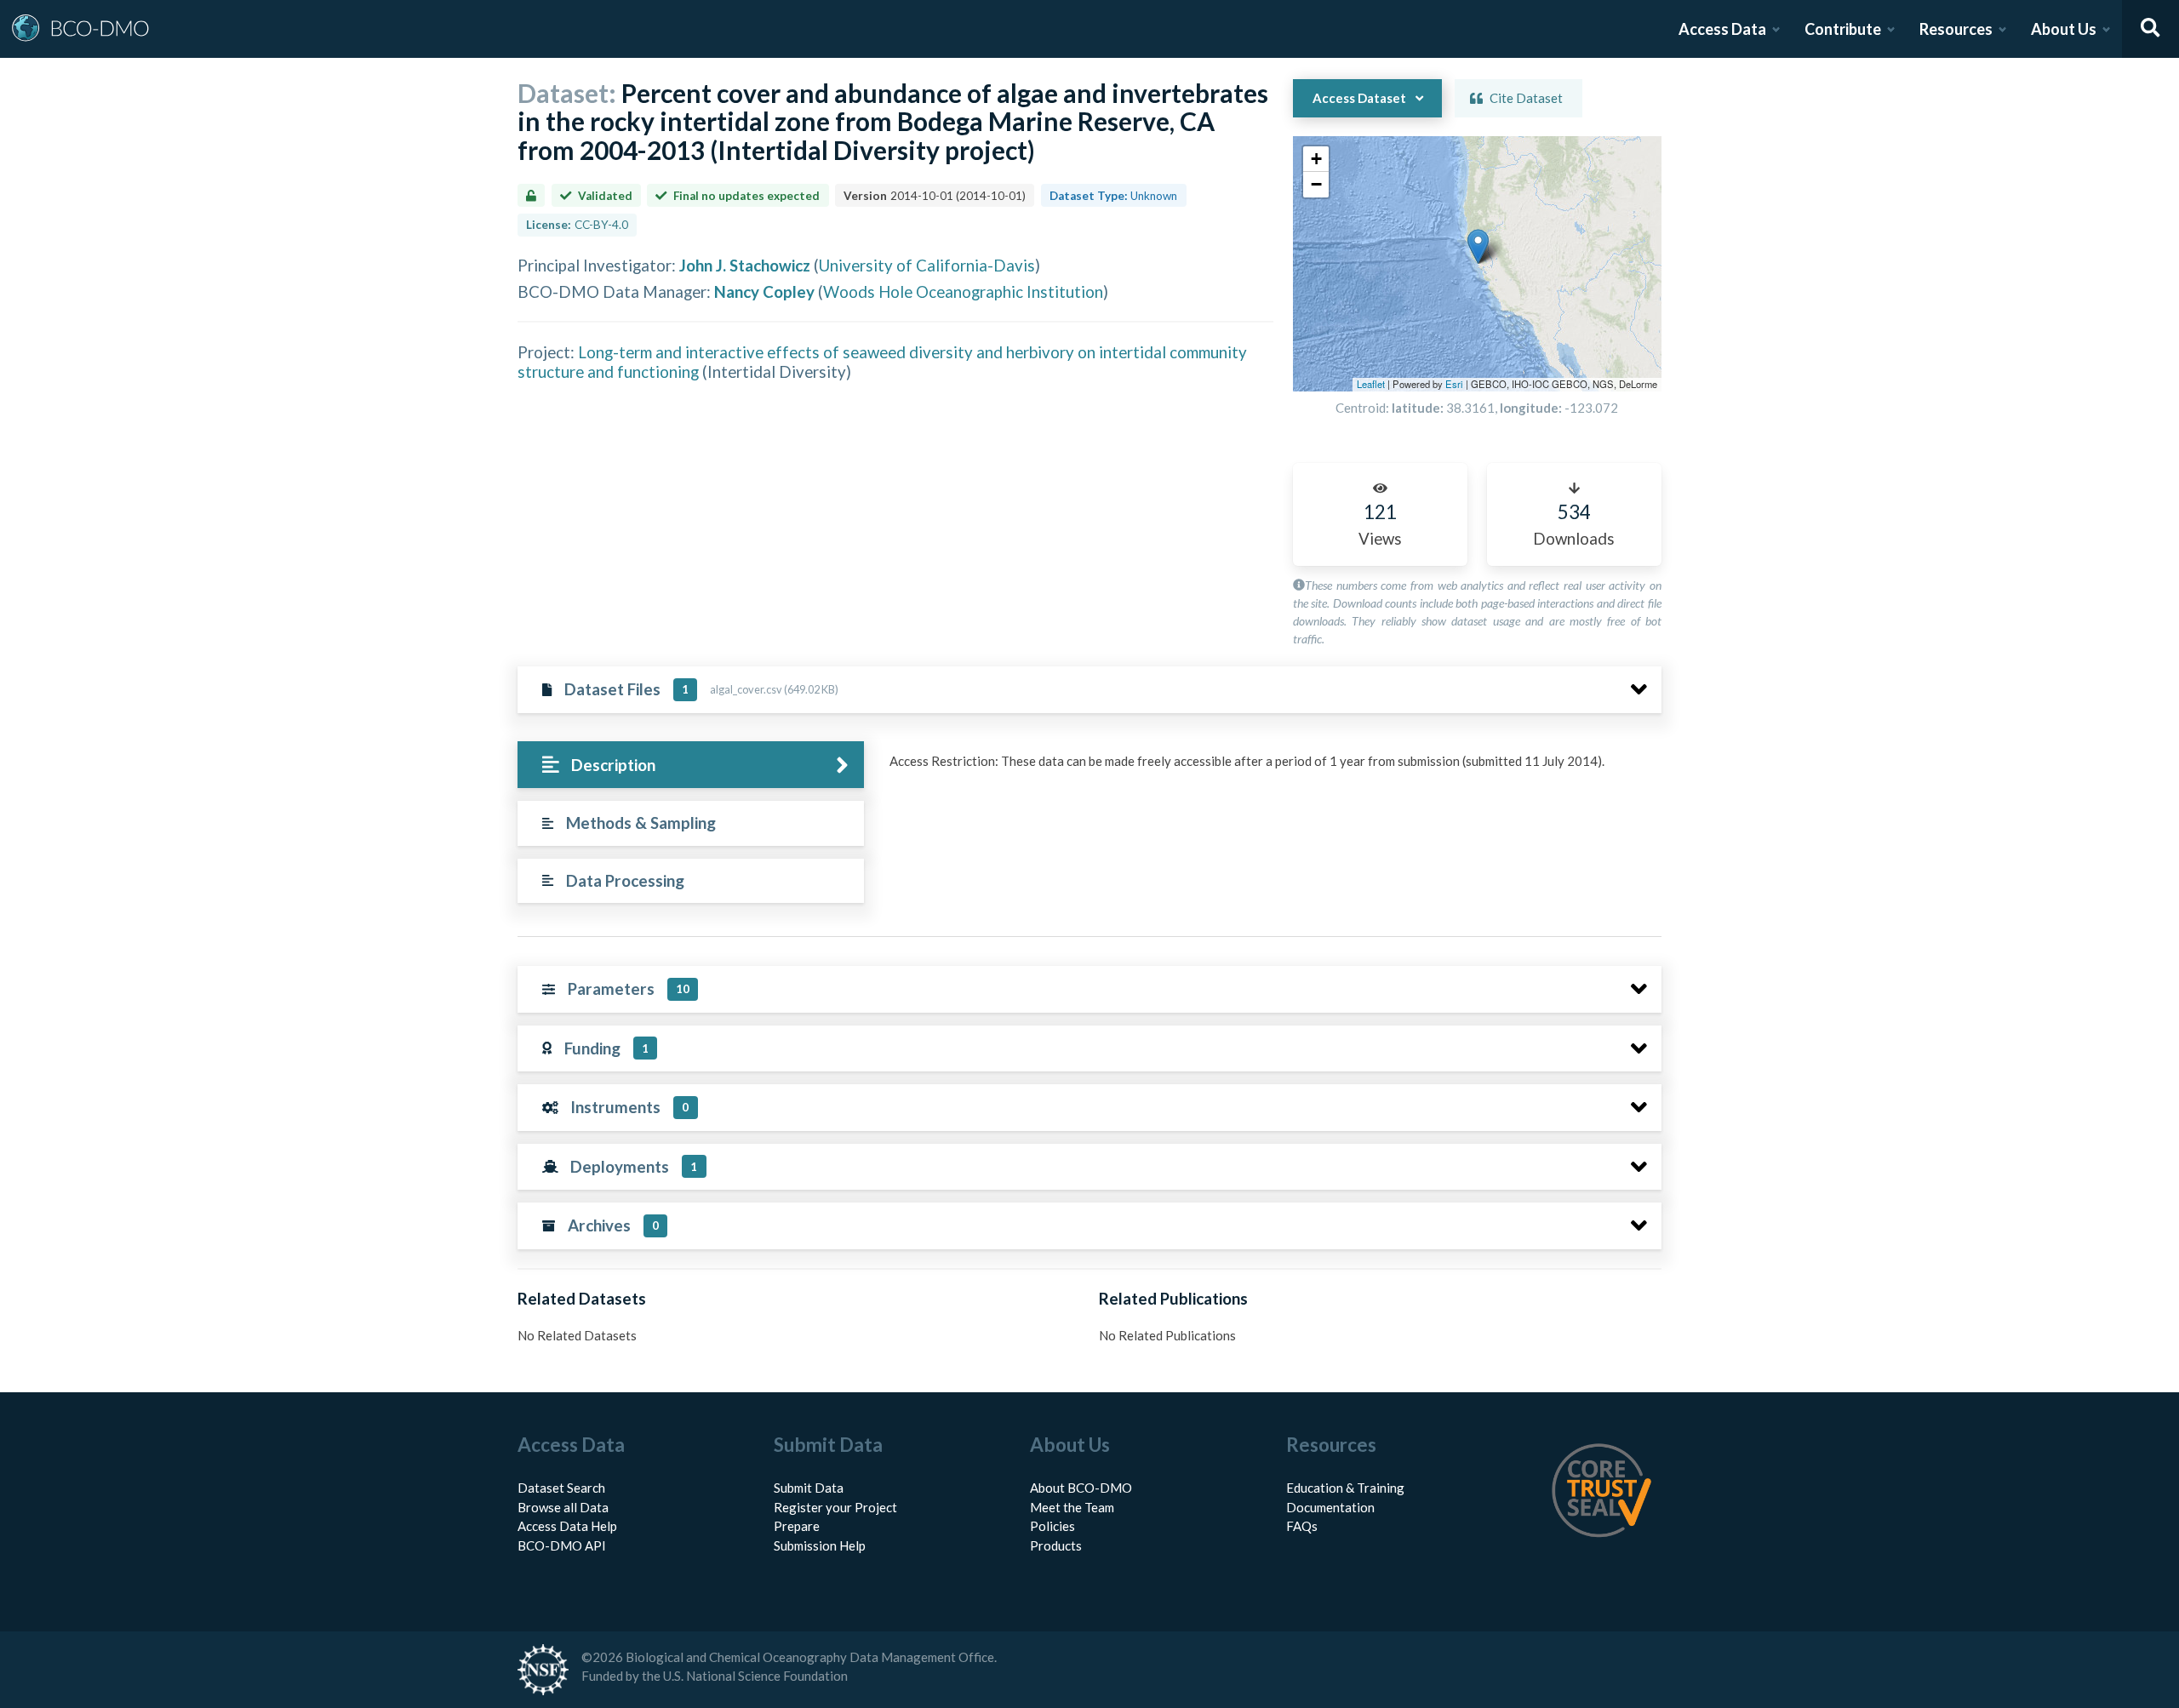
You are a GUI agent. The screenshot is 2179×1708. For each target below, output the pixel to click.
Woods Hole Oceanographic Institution (963, 291)
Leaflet (1371, 384)
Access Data (1722, 29)
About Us (2064, 29)
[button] (1478, 246)
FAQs (1302, 1526)
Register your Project (835, 1507)
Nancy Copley (764, 291)
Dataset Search (561, 1488)
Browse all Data (563, 1507)
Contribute (1843, 29)
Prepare (797, 1526)
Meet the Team (1072, 1507)
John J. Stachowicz (745, 265)
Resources (1956, 29)
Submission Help (820, 1545)
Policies (1052, 1526)
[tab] (691, 765)
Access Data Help (567, 1526)
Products (1056, 1545)
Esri (1454, 384)
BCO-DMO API (562, 1545)
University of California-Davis (927, 265)
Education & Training (1345, 1488)
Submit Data (809, 1488)
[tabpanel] (1271, 768)
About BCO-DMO (1081, 1488)
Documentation (1330, 1507)
